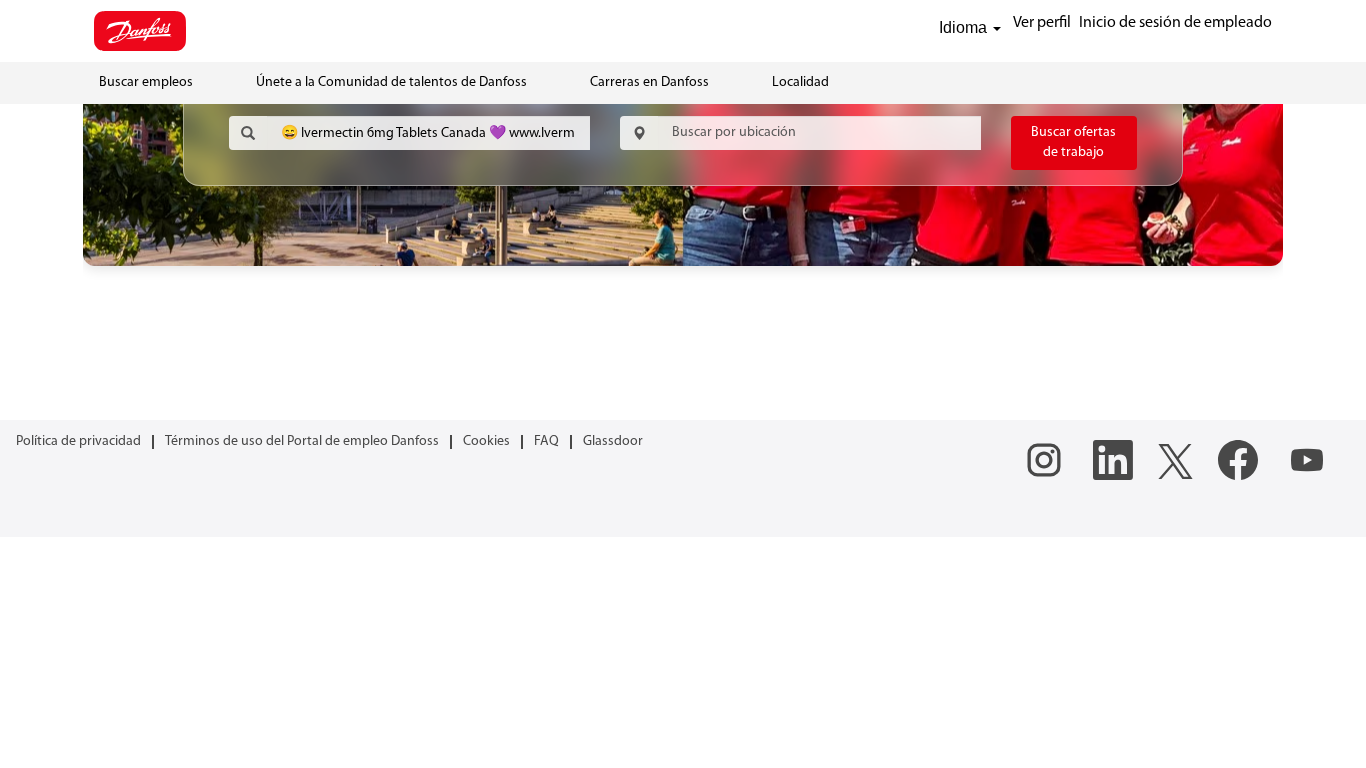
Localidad (800, 82)
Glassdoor (613, 441)
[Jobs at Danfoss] (140, 31)
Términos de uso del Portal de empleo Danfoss (302, 441)
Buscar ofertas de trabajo (1073, 142)
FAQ (546, 441)
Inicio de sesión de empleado (1175, 23)
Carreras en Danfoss (649, 82)
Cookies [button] (486, 441)
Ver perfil (1042, 23)
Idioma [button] (965, 27)
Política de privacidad (78, 441)
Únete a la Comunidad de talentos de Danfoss (391, 82)
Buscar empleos (146, 82)
